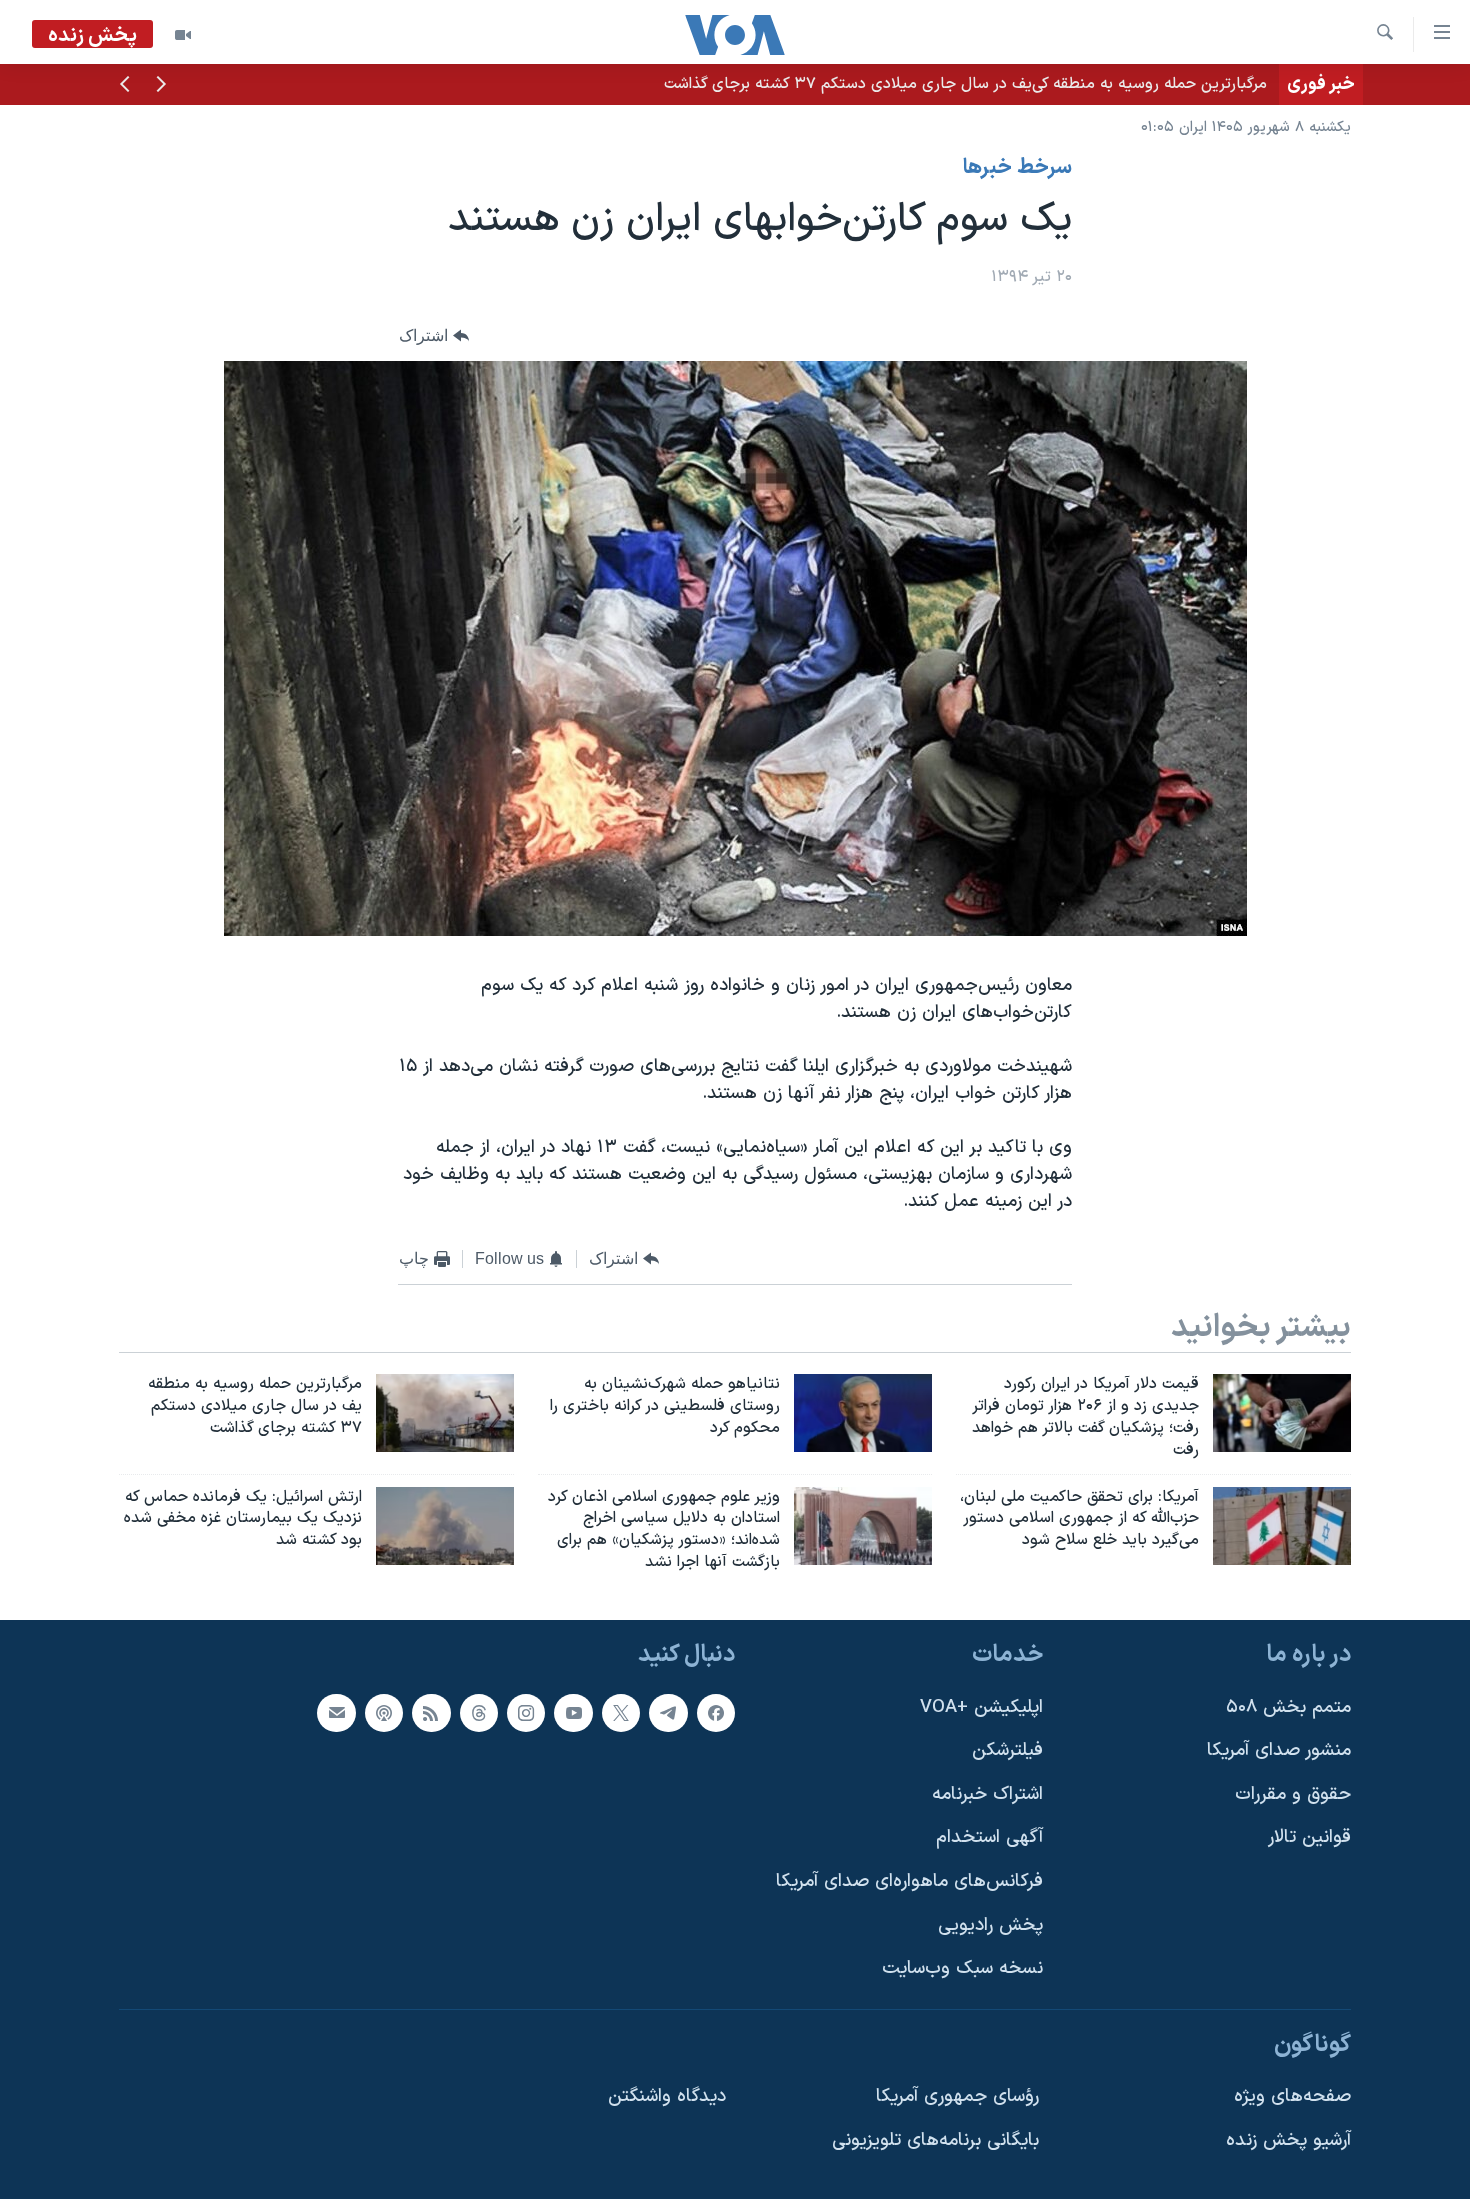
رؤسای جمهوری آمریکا (957, 2096)
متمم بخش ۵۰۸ (1288, 1706)
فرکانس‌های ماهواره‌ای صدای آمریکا (909, 1881)
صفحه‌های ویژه (1292, 2096)
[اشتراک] (336, 1712)
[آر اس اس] (431, 1712)
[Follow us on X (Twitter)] (621, 1712)
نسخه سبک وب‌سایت (962, 1968)
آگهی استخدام (989, 1837)
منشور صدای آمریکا (1279, 1750)
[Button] (434, 335)
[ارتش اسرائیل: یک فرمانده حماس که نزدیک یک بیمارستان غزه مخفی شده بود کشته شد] (445, 1526)
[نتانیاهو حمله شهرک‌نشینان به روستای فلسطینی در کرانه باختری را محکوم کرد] (863, 1413)
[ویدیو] (183, 35)
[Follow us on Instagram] (526, 1712)
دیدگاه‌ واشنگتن (667, 2096)
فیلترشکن (1007, 1750)
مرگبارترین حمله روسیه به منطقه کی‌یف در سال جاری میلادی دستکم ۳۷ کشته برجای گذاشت (965, 84)
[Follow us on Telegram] (668, 1712)
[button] (161, 86)
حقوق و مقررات (1293, 1794)
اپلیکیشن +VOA (981, 1706)
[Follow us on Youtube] (573, 1712)
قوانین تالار (1309, 1837)
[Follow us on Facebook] (716, 1712)
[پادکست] (384, 1712)
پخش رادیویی (990, 1925)
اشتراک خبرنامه (987, 1794)
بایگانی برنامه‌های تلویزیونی (935, 2140)
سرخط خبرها (1017, 168)
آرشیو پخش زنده (1288, 2140)
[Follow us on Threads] (479, 1712)
